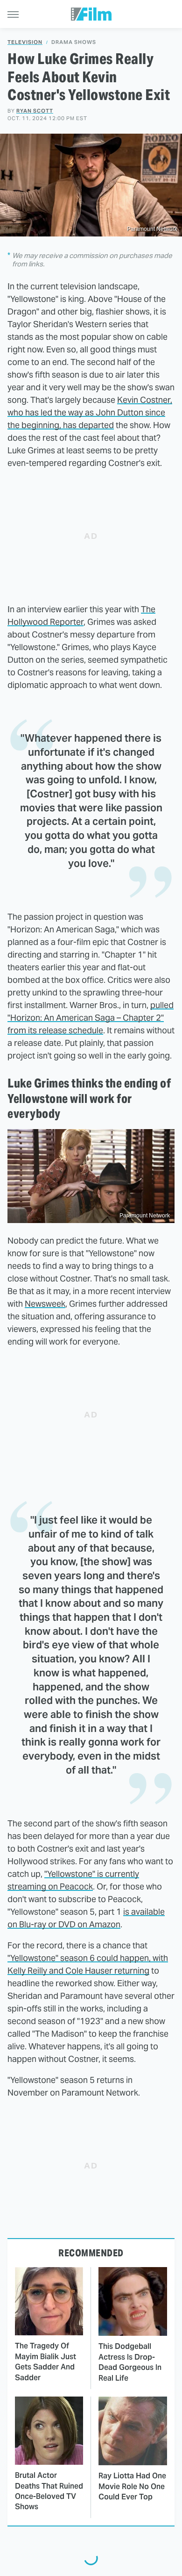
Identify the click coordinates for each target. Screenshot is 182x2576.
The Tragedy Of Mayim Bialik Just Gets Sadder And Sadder (45, 2361)
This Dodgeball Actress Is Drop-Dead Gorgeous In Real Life (130, 2362)
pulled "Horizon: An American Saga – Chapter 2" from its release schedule (91, 1018)
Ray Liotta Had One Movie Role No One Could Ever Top (132, 2486)
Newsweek (45, 1304)
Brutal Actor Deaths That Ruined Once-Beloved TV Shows (49, 2491)
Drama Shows (74, 42)
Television (25, 42)
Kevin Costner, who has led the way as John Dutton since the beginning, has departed (90, 412)
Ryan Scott (35, 111)
